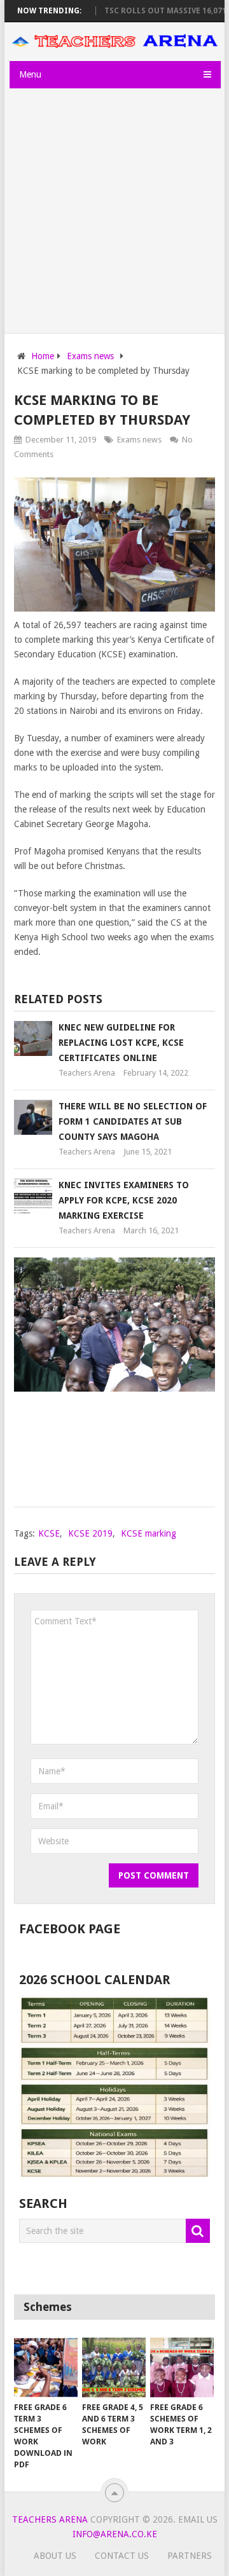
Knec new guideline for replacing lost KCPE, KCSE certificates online (121, 1043)
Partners (190, 2556)
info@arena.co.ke (115, 2534)
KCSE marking (149, 1533)
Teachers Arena (87, 1073)
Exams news (139, 440)
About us (55, 2556)
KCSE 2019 (90, 1533)
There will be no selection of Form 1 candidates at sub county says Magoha (133, 1121)
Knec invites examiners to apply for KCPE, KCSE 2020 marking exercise (124, 1200)
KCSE (49, 1533)
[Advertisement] (114, 212)
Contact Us (122, 2556)
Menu (30, 74)
